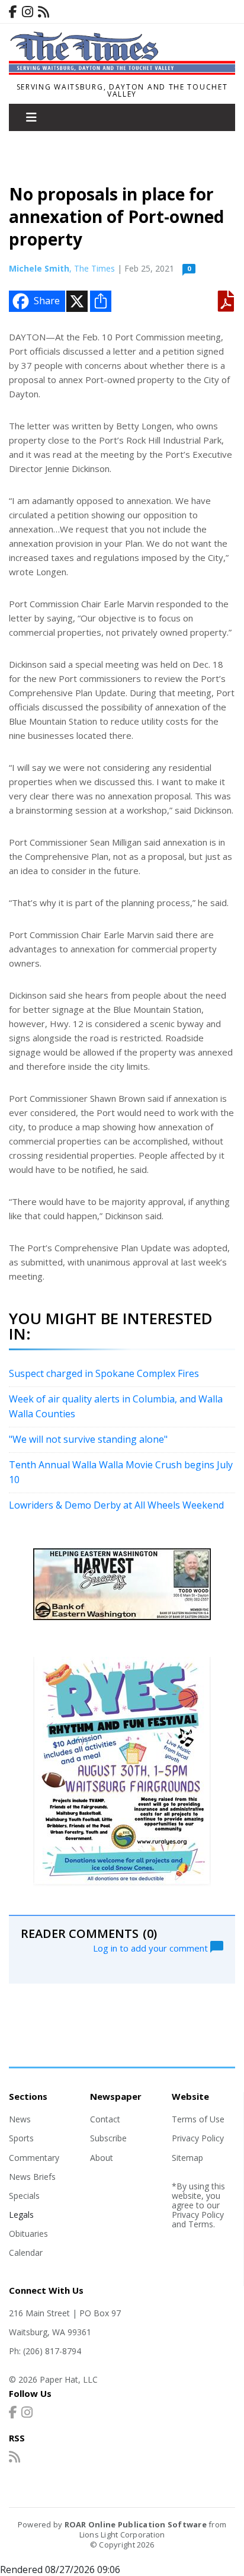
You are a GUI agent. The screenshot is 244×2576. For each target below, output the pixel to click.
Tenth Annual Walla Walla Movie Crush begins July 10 (121, 1472)
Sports (21, 2138)
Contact (105, 2119)
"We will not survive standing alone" (88, 1439)
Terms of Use (198, 2119)
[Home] (122, 71)
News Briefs (32, 2177)
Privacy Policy (198, 2138)
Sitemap (187, 2158)
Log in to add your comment (152, 1947)
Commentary (34, 2158)
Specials (24, 2196)
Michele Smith (39, 268)
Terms (201, 2224)
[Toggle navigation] (31, 117)
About (102, 2158)
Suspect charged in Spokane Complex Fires (104, 1373)
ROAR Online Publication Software (136, 2524)
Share (47, 301)
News (20, 2119)
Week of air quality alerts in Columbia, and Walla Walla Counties (116, 1407)
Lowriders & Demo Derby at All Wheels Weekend (116, 1505)
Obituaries (28, 2234)
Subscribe (108, 2138)
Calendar (26, 2253)
